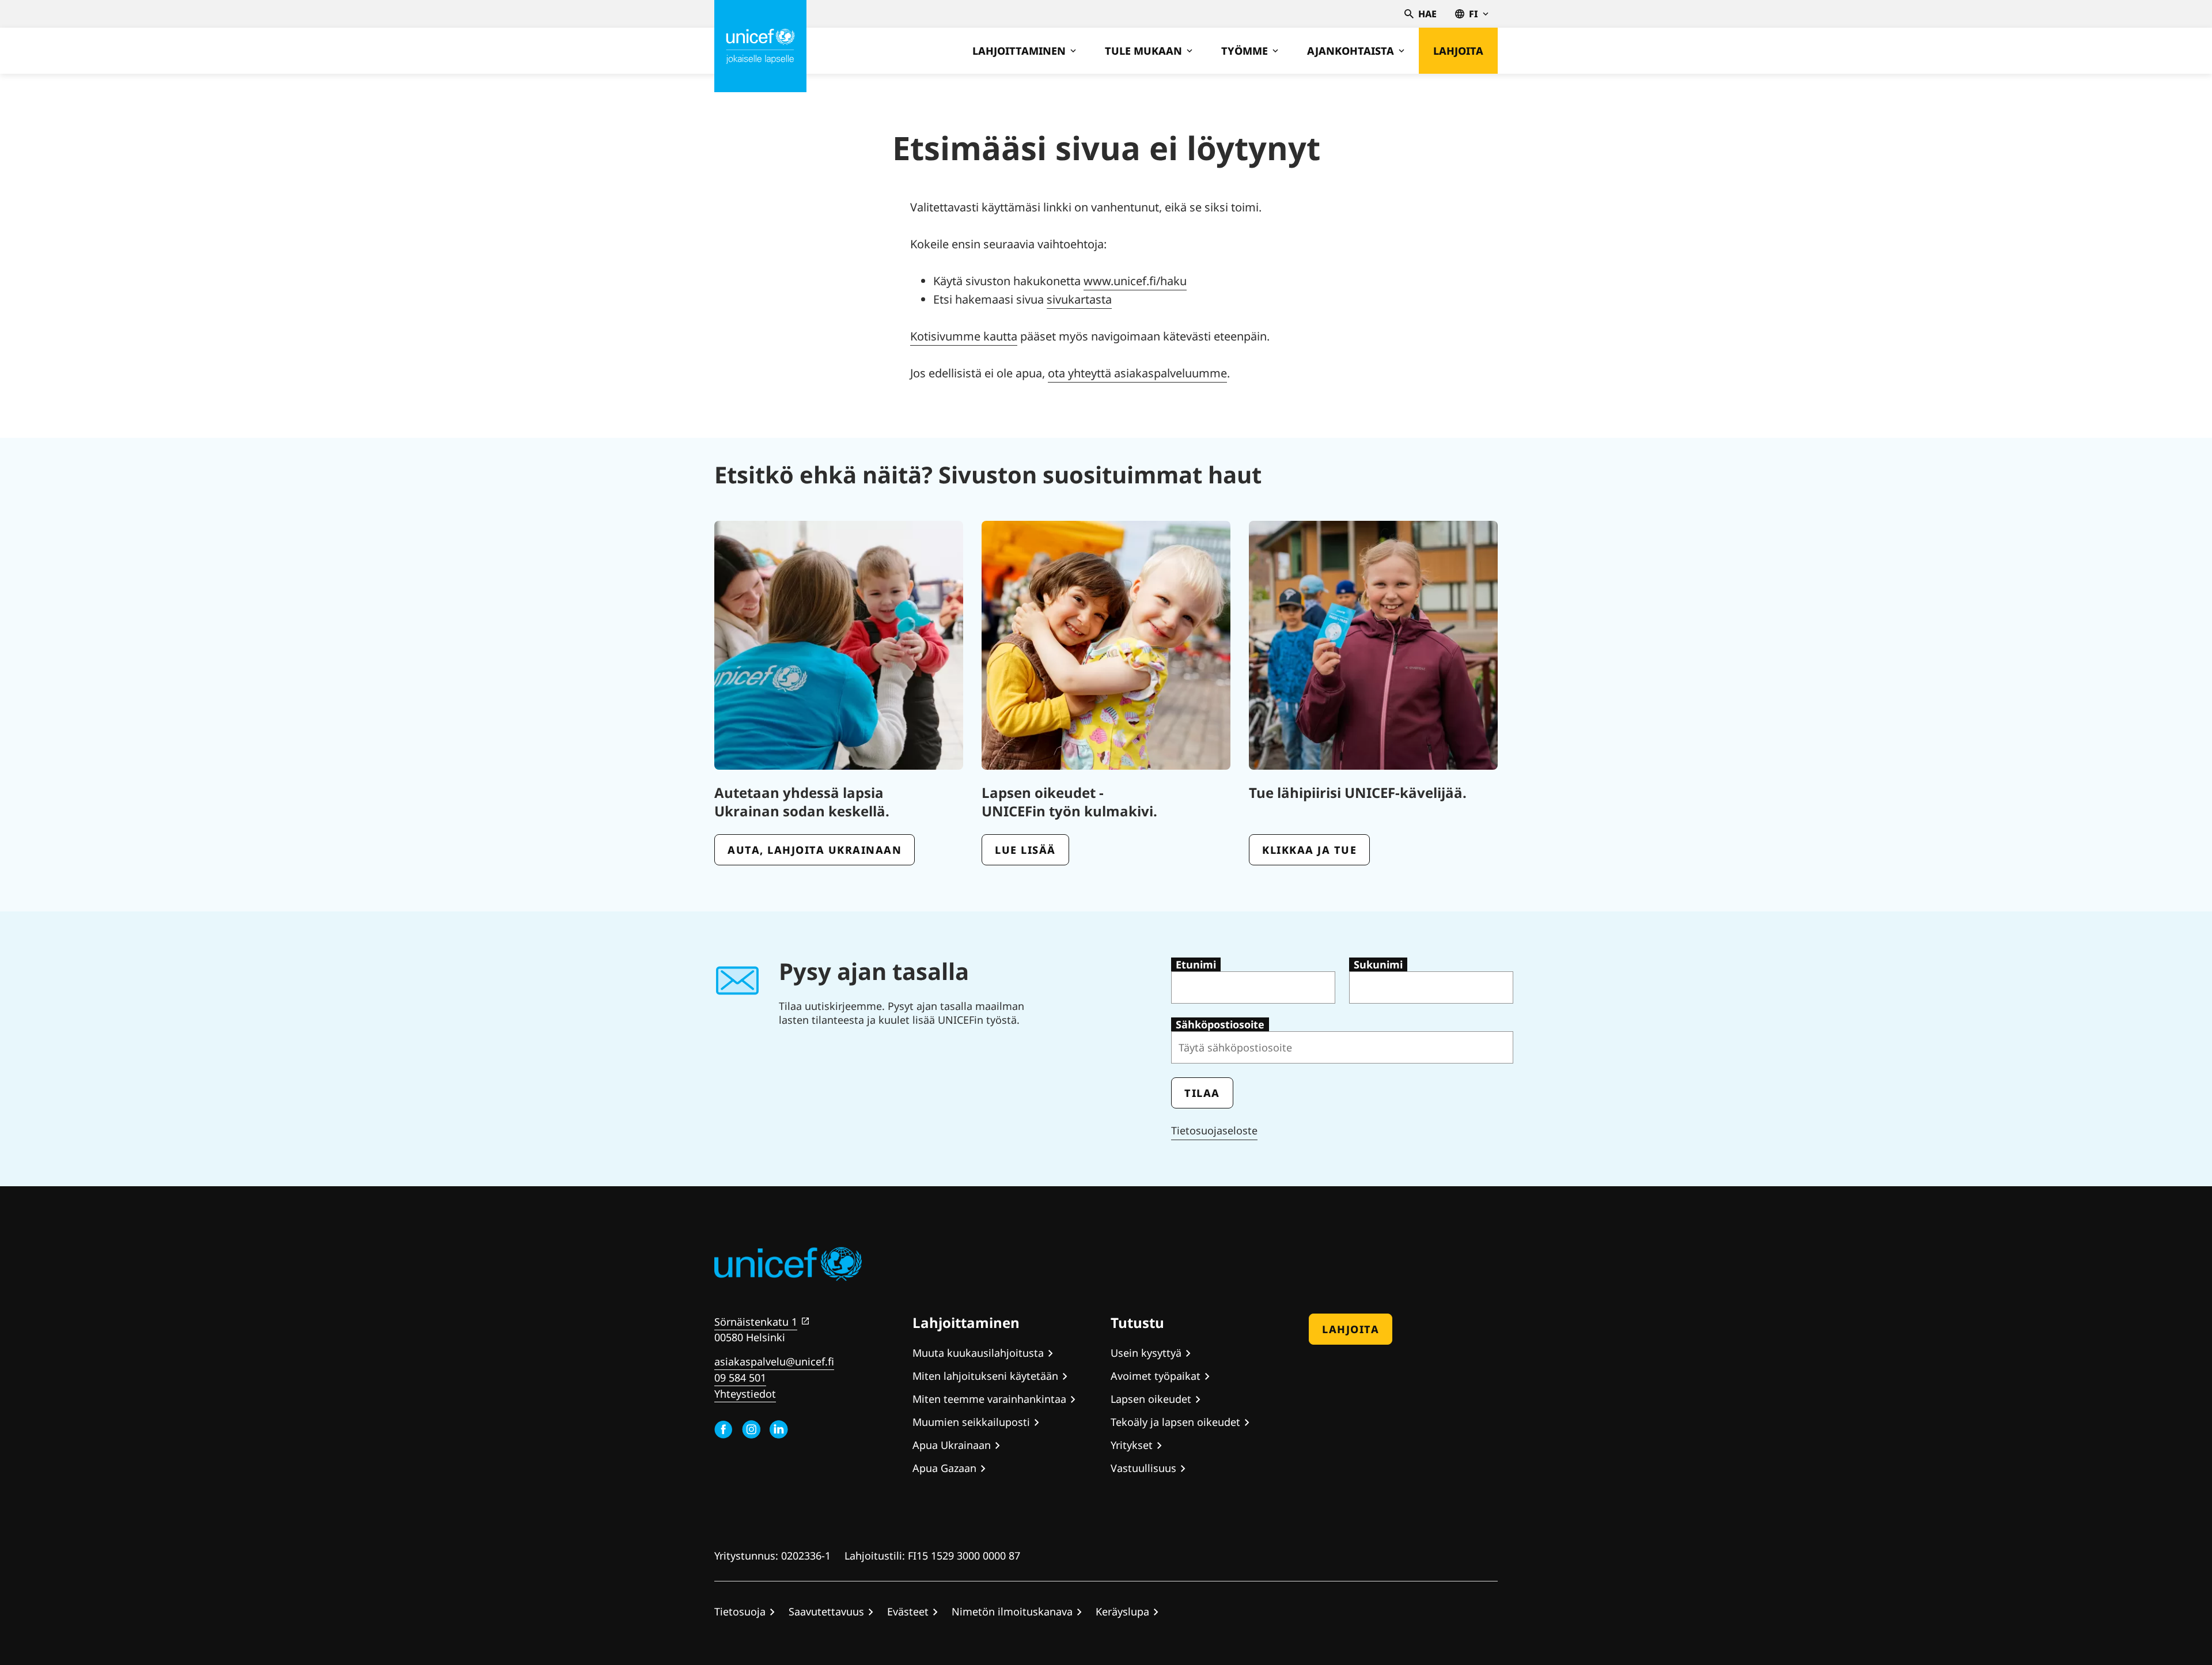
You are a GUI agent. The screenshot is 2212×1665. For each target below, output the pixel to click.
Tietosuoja (740, 1611)
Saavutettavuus (826, 1611)
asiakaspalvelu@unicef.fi (774, 1361)
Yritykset (1132, 1445)
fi (1474, 14)
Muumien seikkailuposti (971, 1422)
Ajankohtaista (1351, 51)
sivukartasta (1079, 299)
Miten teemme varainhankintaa (989, 1399)
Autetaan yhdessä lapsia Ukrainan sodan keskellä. (802, 802)
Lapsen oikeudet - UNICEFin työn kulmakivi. (1069, 802)
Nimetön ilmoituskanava (1012, 1611)
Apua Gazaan (944, 1468)
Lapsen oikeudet (1151, 1399)
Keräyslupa (1122, 1611)
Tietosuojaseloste (1214, 1130)
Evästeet (908, 1611)
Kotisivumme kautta (964, 336)
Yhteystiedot (745, 1394)
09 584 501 (740, 1378)
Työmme (1245, 51)
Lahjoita (1458, 51)
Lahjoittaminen (1019, 51)
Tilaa (1202, 1093)
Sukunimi (1378, 964)
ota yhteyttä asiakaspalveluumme (1137, 373)
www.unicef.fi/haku (1135, 281)
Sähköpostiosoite (1220, 1024)
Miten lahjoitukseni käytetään (985, 1376)
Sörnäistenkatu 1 (756, 1322)
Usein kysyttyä (1146, 1353)
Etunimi (1196, 964)
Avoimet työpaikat (1156, 1376)
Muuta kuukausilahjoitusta (978, 1353)
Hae (1427, 14)
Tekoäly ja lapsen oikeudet (1175, 1422)
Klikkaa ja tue (1309, 850)
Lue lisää (1025, 850)
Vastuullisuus (1143, 1468)
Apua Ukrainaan (952, 1445)
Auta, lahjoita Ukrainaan (815, 850)
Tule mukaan (1143, 51)
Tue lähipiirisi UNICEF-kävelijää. (1358, 792)
